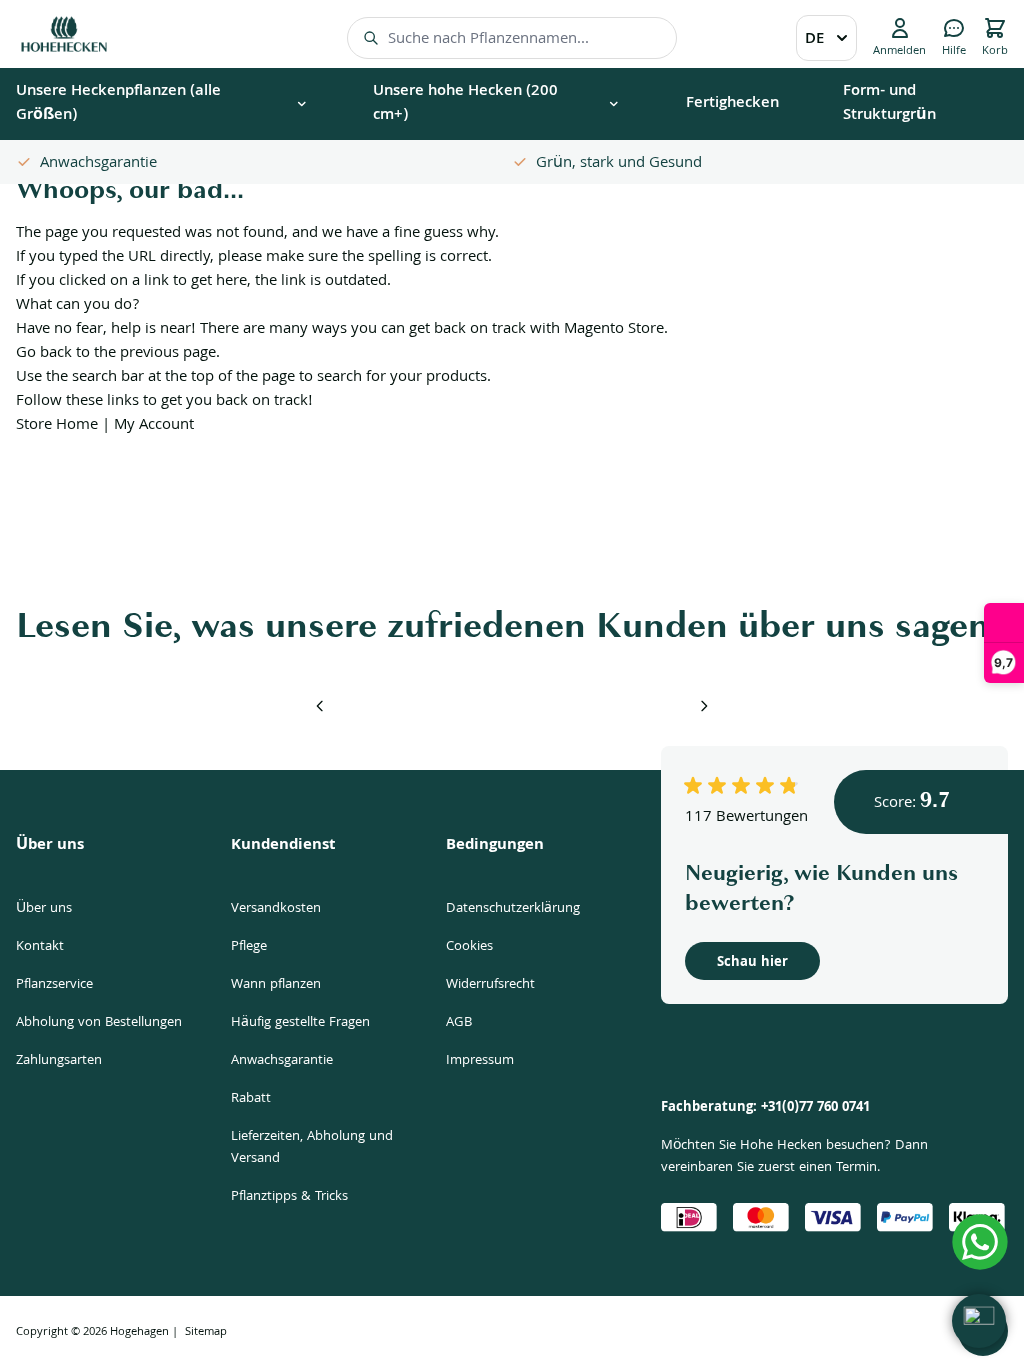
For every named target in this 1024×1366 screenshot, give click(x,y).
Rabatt (251, 1099)
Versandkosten (276, 909)
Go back (44, 354)
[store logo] (64, 34)
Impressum (480, 1061)
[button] (979, 1321)
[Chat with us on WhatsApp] (980, 1242)
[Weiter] (704, 706)
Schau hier (752, 963)
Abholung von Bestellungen (99, 1023)
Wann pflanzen (276, 985)
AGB (459, 1023)
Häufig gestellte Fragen (300, 1023)
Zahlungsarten (59, 1061)
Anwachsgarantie (282, 1061)
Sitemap (206, 1332)
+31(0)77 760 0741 (815, 1108)
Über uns (44, 909)
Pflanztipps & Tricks (289, 1197)
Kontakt (40, 947)
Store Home (57, 426)
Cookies (469, 947)
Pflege (249, 947)
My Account (154, 426)
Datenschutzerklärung (513, 909)
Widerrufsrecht (490, 985)
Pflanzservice (54, 985)
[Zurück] (320, 706)
